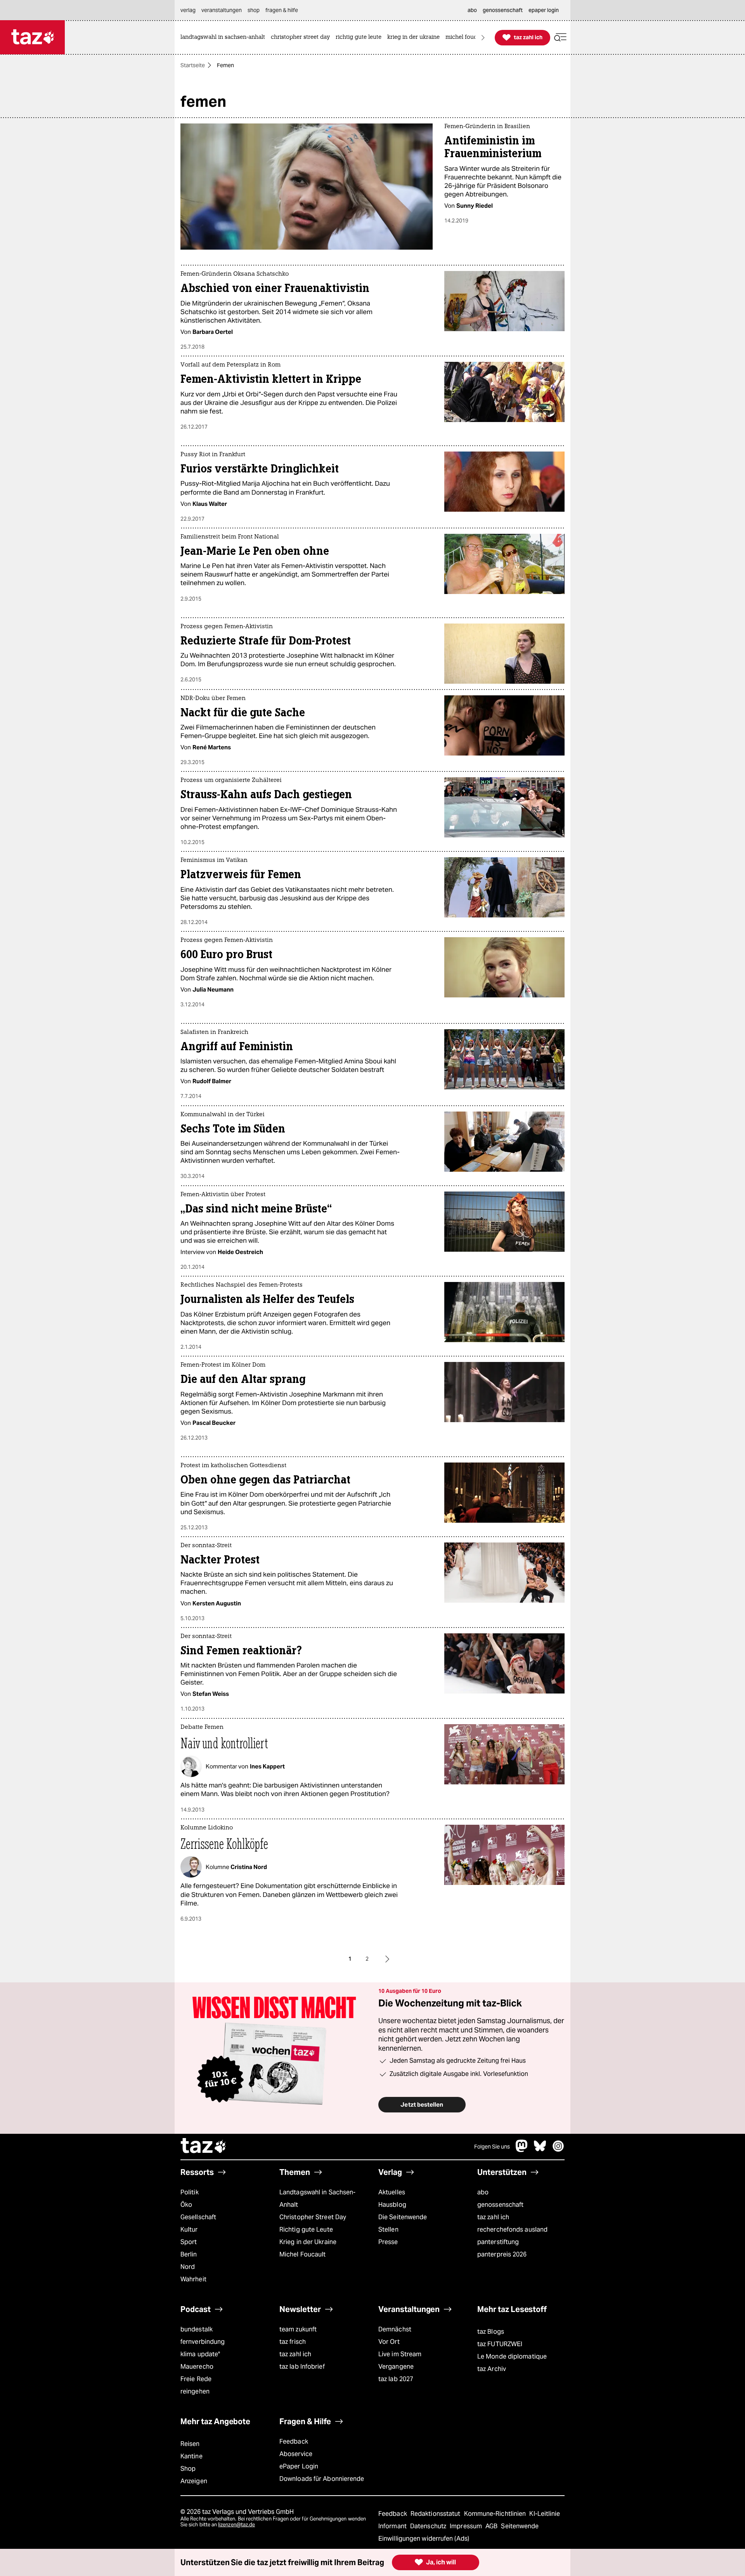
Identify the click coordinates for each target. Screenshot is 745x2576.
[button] (560, 37)
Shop (188, 2469)
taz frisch (293, 2342)
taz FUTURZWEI (500, 2344)
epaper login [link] (544, 10)
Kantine (191, 2456)
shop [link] (254, 10)
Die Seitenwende (403, 2217)
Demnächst (395, 2329)
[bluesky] (540, 2150)
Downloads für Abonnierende (322, 2479)
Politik (190, 2192)
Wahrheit (193, 2279)
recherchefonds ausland (512, 2229)
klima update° (200, 2354)
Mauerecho (197, 2367)
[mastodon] (522, 2150)
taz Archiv (492, 2369)
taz (204, 2147)
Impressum (467, 2526)
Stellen (388, 2229)
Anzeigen (194, 2481)
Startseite (193, 65)
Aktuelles (392, 2192)
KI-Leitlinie (545, 2514)
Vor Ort (389, 2342)
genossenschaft (500, 2205)
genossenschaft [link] (503, 10)
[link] (225, 37)
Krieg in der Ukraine (308, 2242)
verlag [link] (188, 10)
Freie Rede (196, 2379)
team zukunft (298, 2329)
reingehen (195, 2391)
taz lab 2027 (396, 2379)
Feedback (294, 2441)
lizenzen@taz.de (236, 2525)
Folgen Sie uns (492, 2147)
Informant (393, 2526)
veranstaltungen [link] (222, 10)
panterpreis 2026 (502, 2254)
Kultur (189, 2229)
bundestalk (197, 2329)
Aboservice (296, 2454)
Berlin (189, 2254)
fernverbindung (203, 2342)
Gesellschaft (198, 2217)
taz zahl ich (493, 2217)
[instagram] (558, 2150)
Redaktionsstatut (436, 2514)
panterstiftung (498, 2242)
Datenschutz (429, 2526)
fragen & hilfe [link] (282, 10)
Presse (388, 2242)
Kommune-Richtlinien (496, 2514)
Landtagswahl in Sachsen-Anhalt (317, 2198)
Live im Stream (400, 2354)
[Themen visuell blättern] (483, 37)
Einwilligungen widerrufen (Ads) (424, 2539)
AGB (492, 2526)
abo (483, 2192)
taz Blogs (491, 2332)
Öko (186, 2205)
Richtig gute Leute (306, 2229)
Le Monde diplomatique (512, 2356)
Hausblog (392, 2205)
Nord (188, 2267)
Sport (189, 2242)
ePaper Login (299, 2466)
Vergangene (396, 2367)
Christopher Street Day (313, 2217)
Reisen (190, 2444)
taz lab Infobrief (302, 2367)
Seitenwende (520, 2526)
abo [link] (472, 10)
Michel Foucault (302, 2254)
